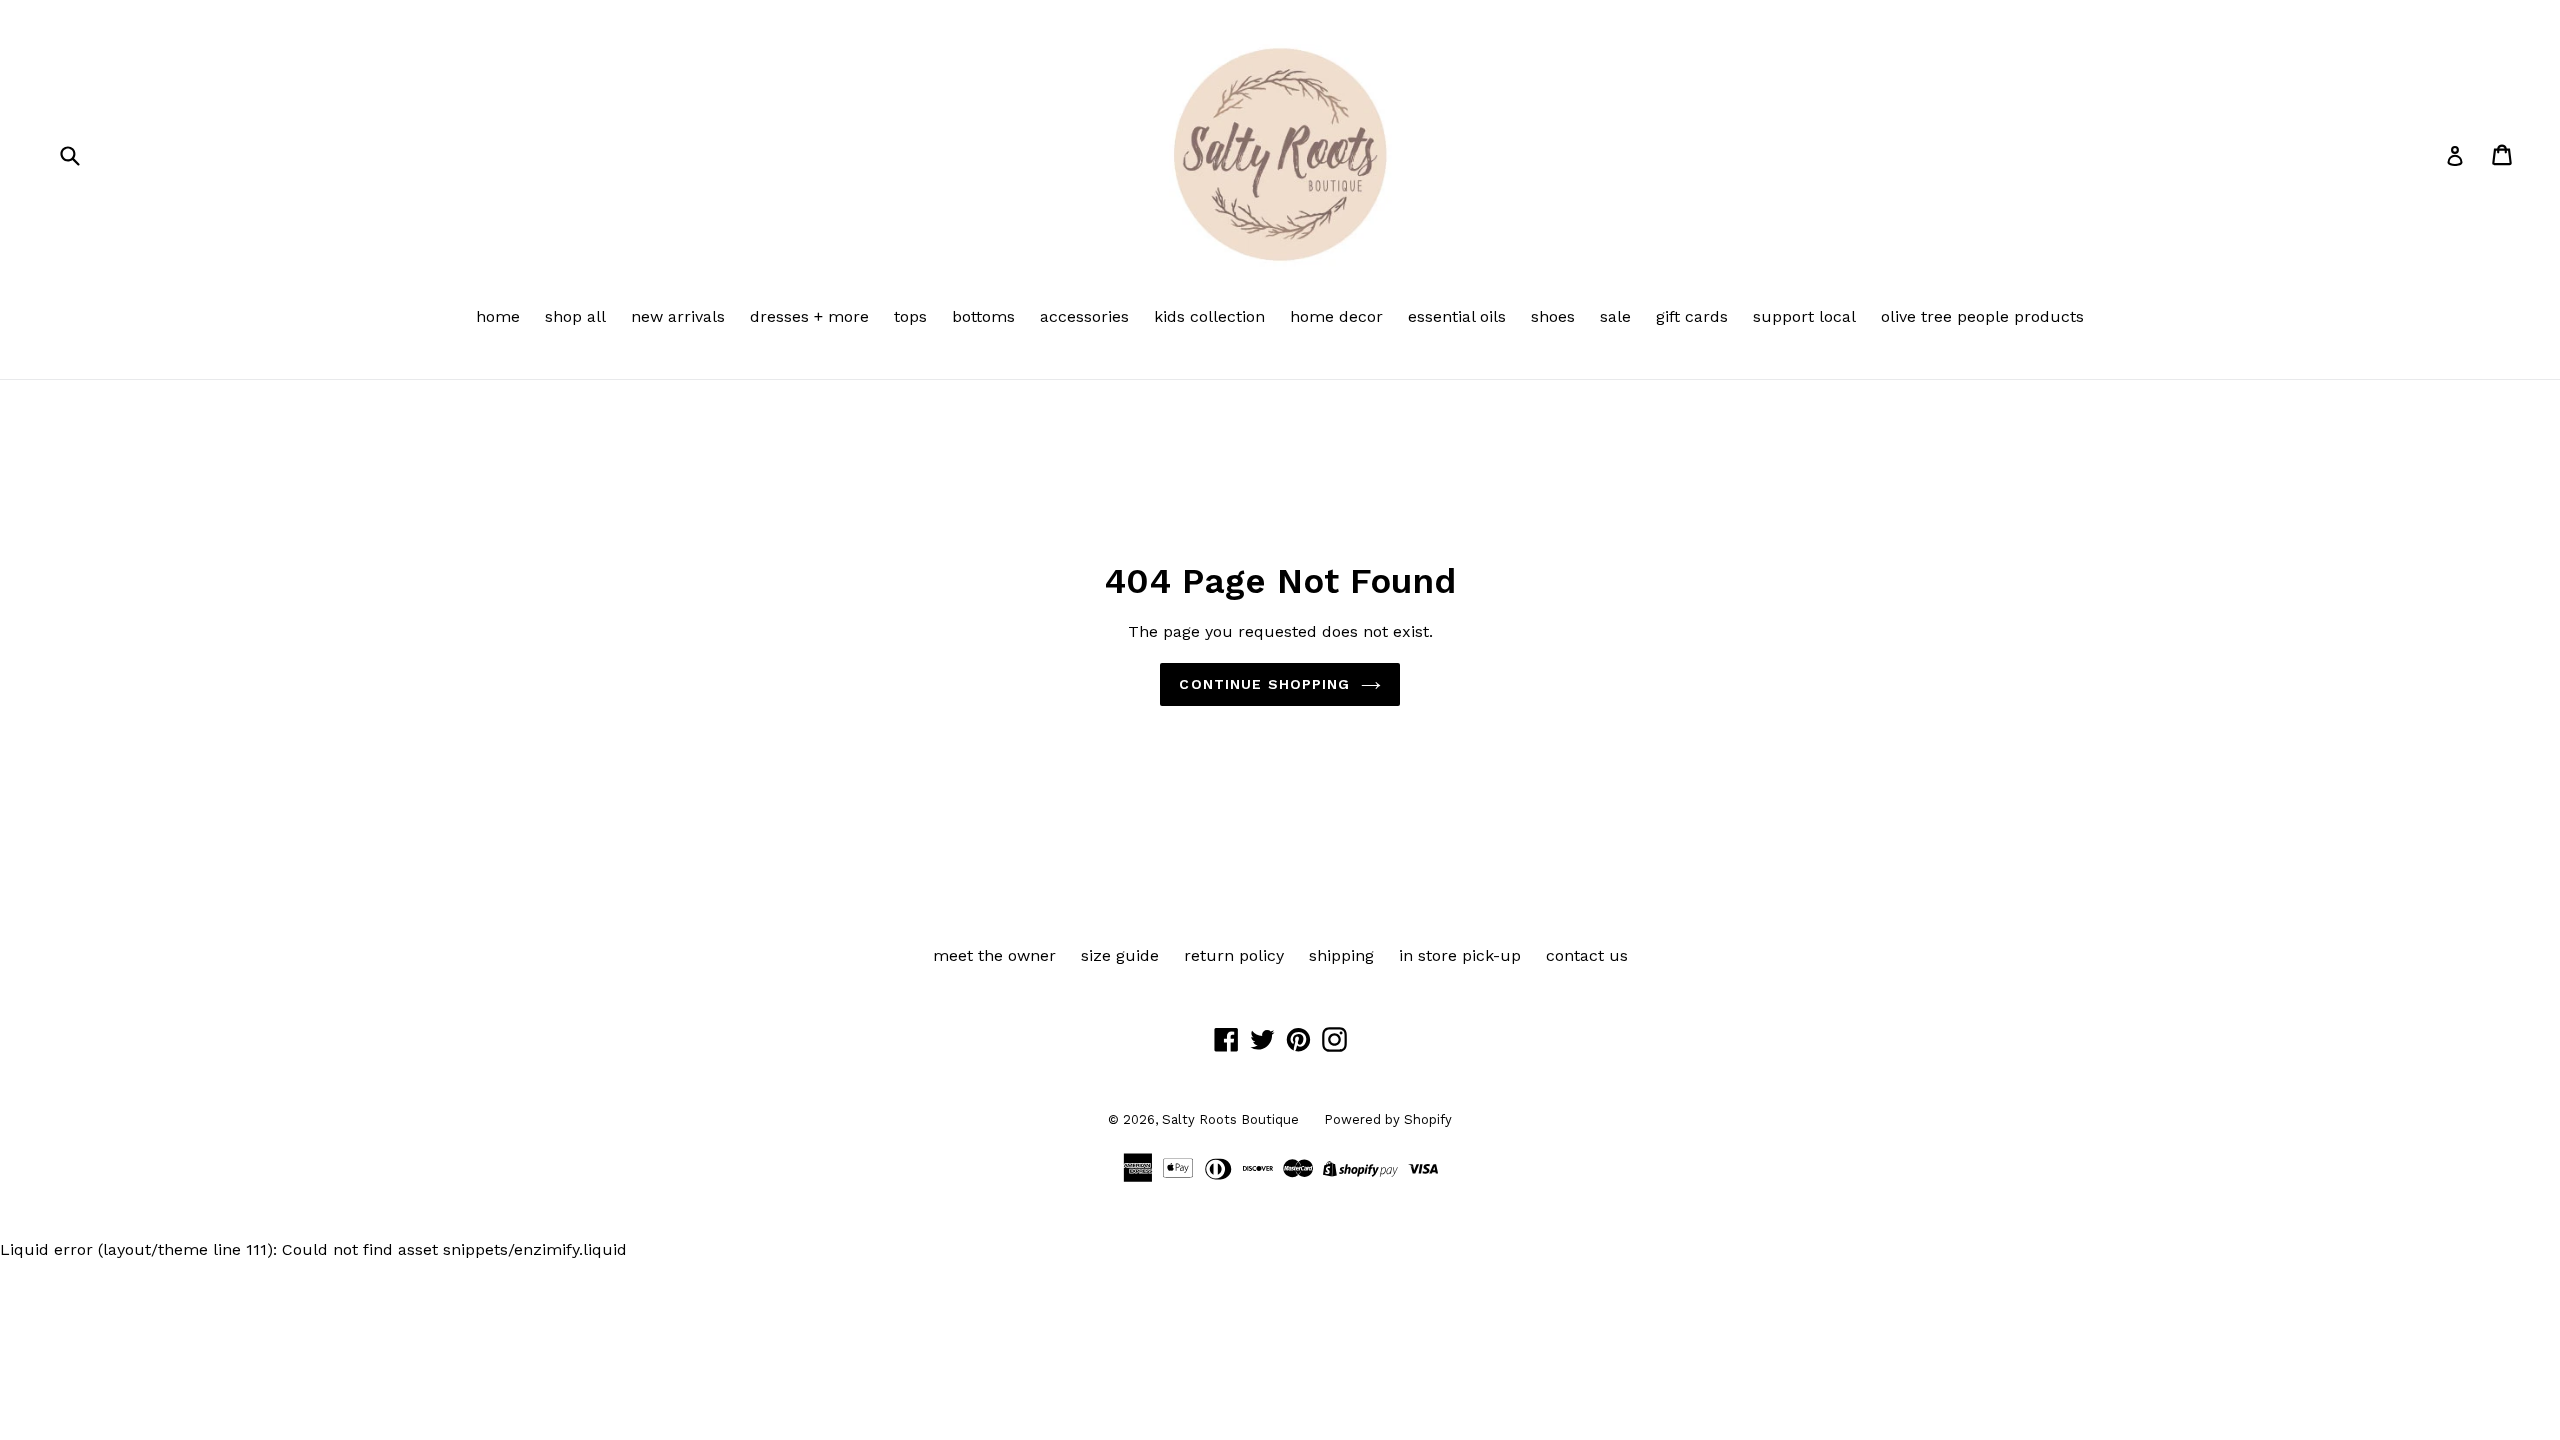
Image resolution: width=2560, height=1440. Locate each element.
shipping (1341, 955)
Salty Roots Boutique (1230, 1119)
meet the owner (994, 955)
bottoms (983, 316)
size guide (1120, 955)
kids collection (1209, 316)
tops (910, 316)
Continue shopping (1264, 684)
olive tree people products (1982, 316)
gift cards (1692, 316)
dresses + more (809, 316)
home (498, 316)
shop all (575, 316)
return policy (1234, 955)
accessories (1084, 316)
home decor (1336, 316)
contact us (1587, 955)
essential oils (1457, 316)
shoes (1553, 316)
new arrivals (678, 316)
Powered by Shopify (1388, 1119)
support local (1804, 316)
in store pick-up (1460, 955)
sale (1615, 316)
